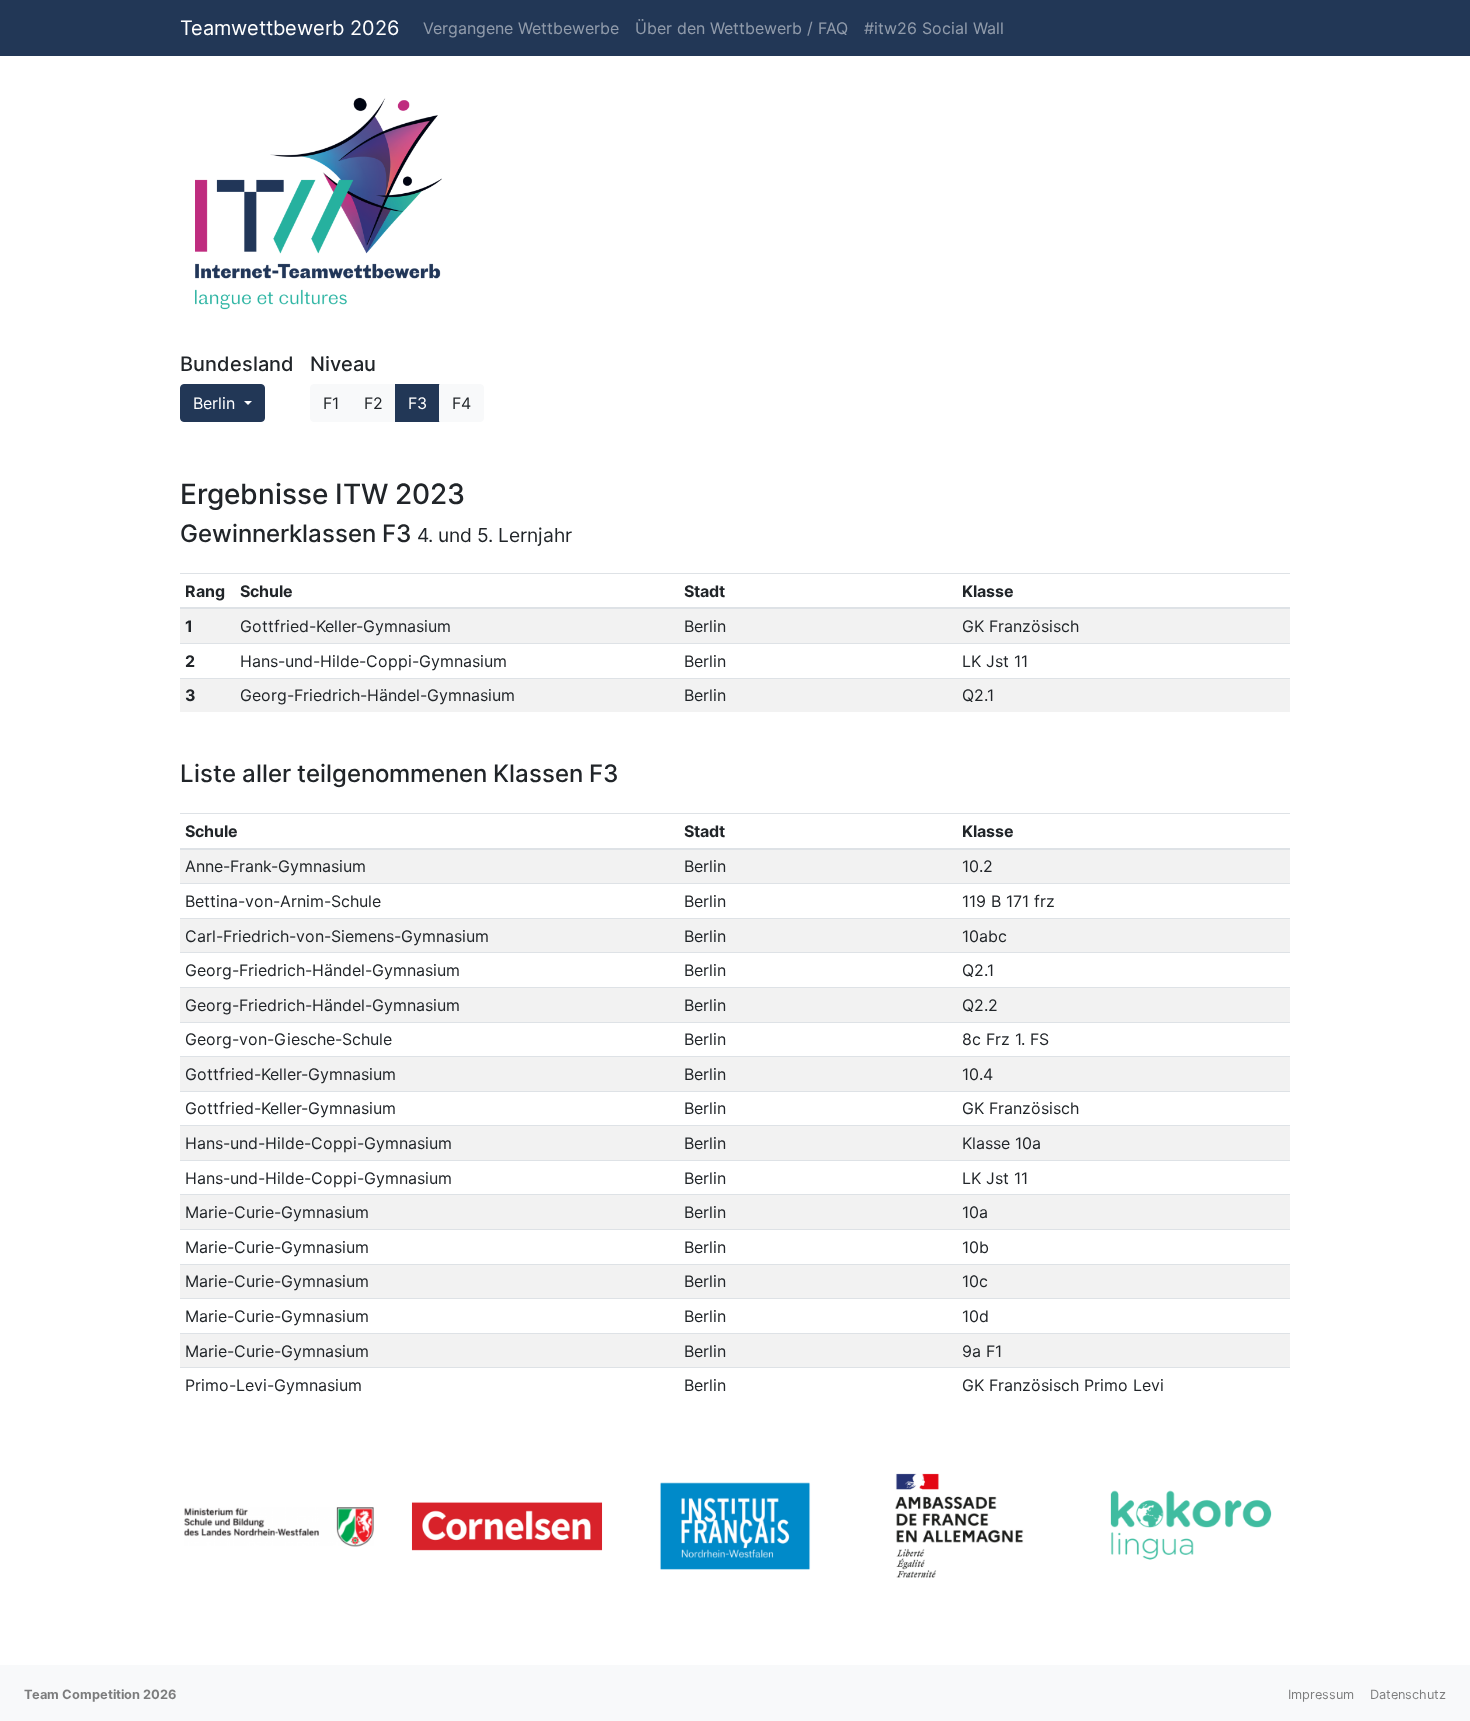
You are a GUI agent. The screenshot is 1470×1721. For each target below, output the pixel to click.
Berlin (216, 403)
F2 (373, 403)
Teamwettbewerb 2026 (289, 28)
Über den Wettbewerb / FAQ (741, 28)
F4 (461, 403)
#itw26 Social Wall (934, 28)
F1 (331, 403)
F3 (417, 403)
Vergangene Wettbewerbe (521, 28)
